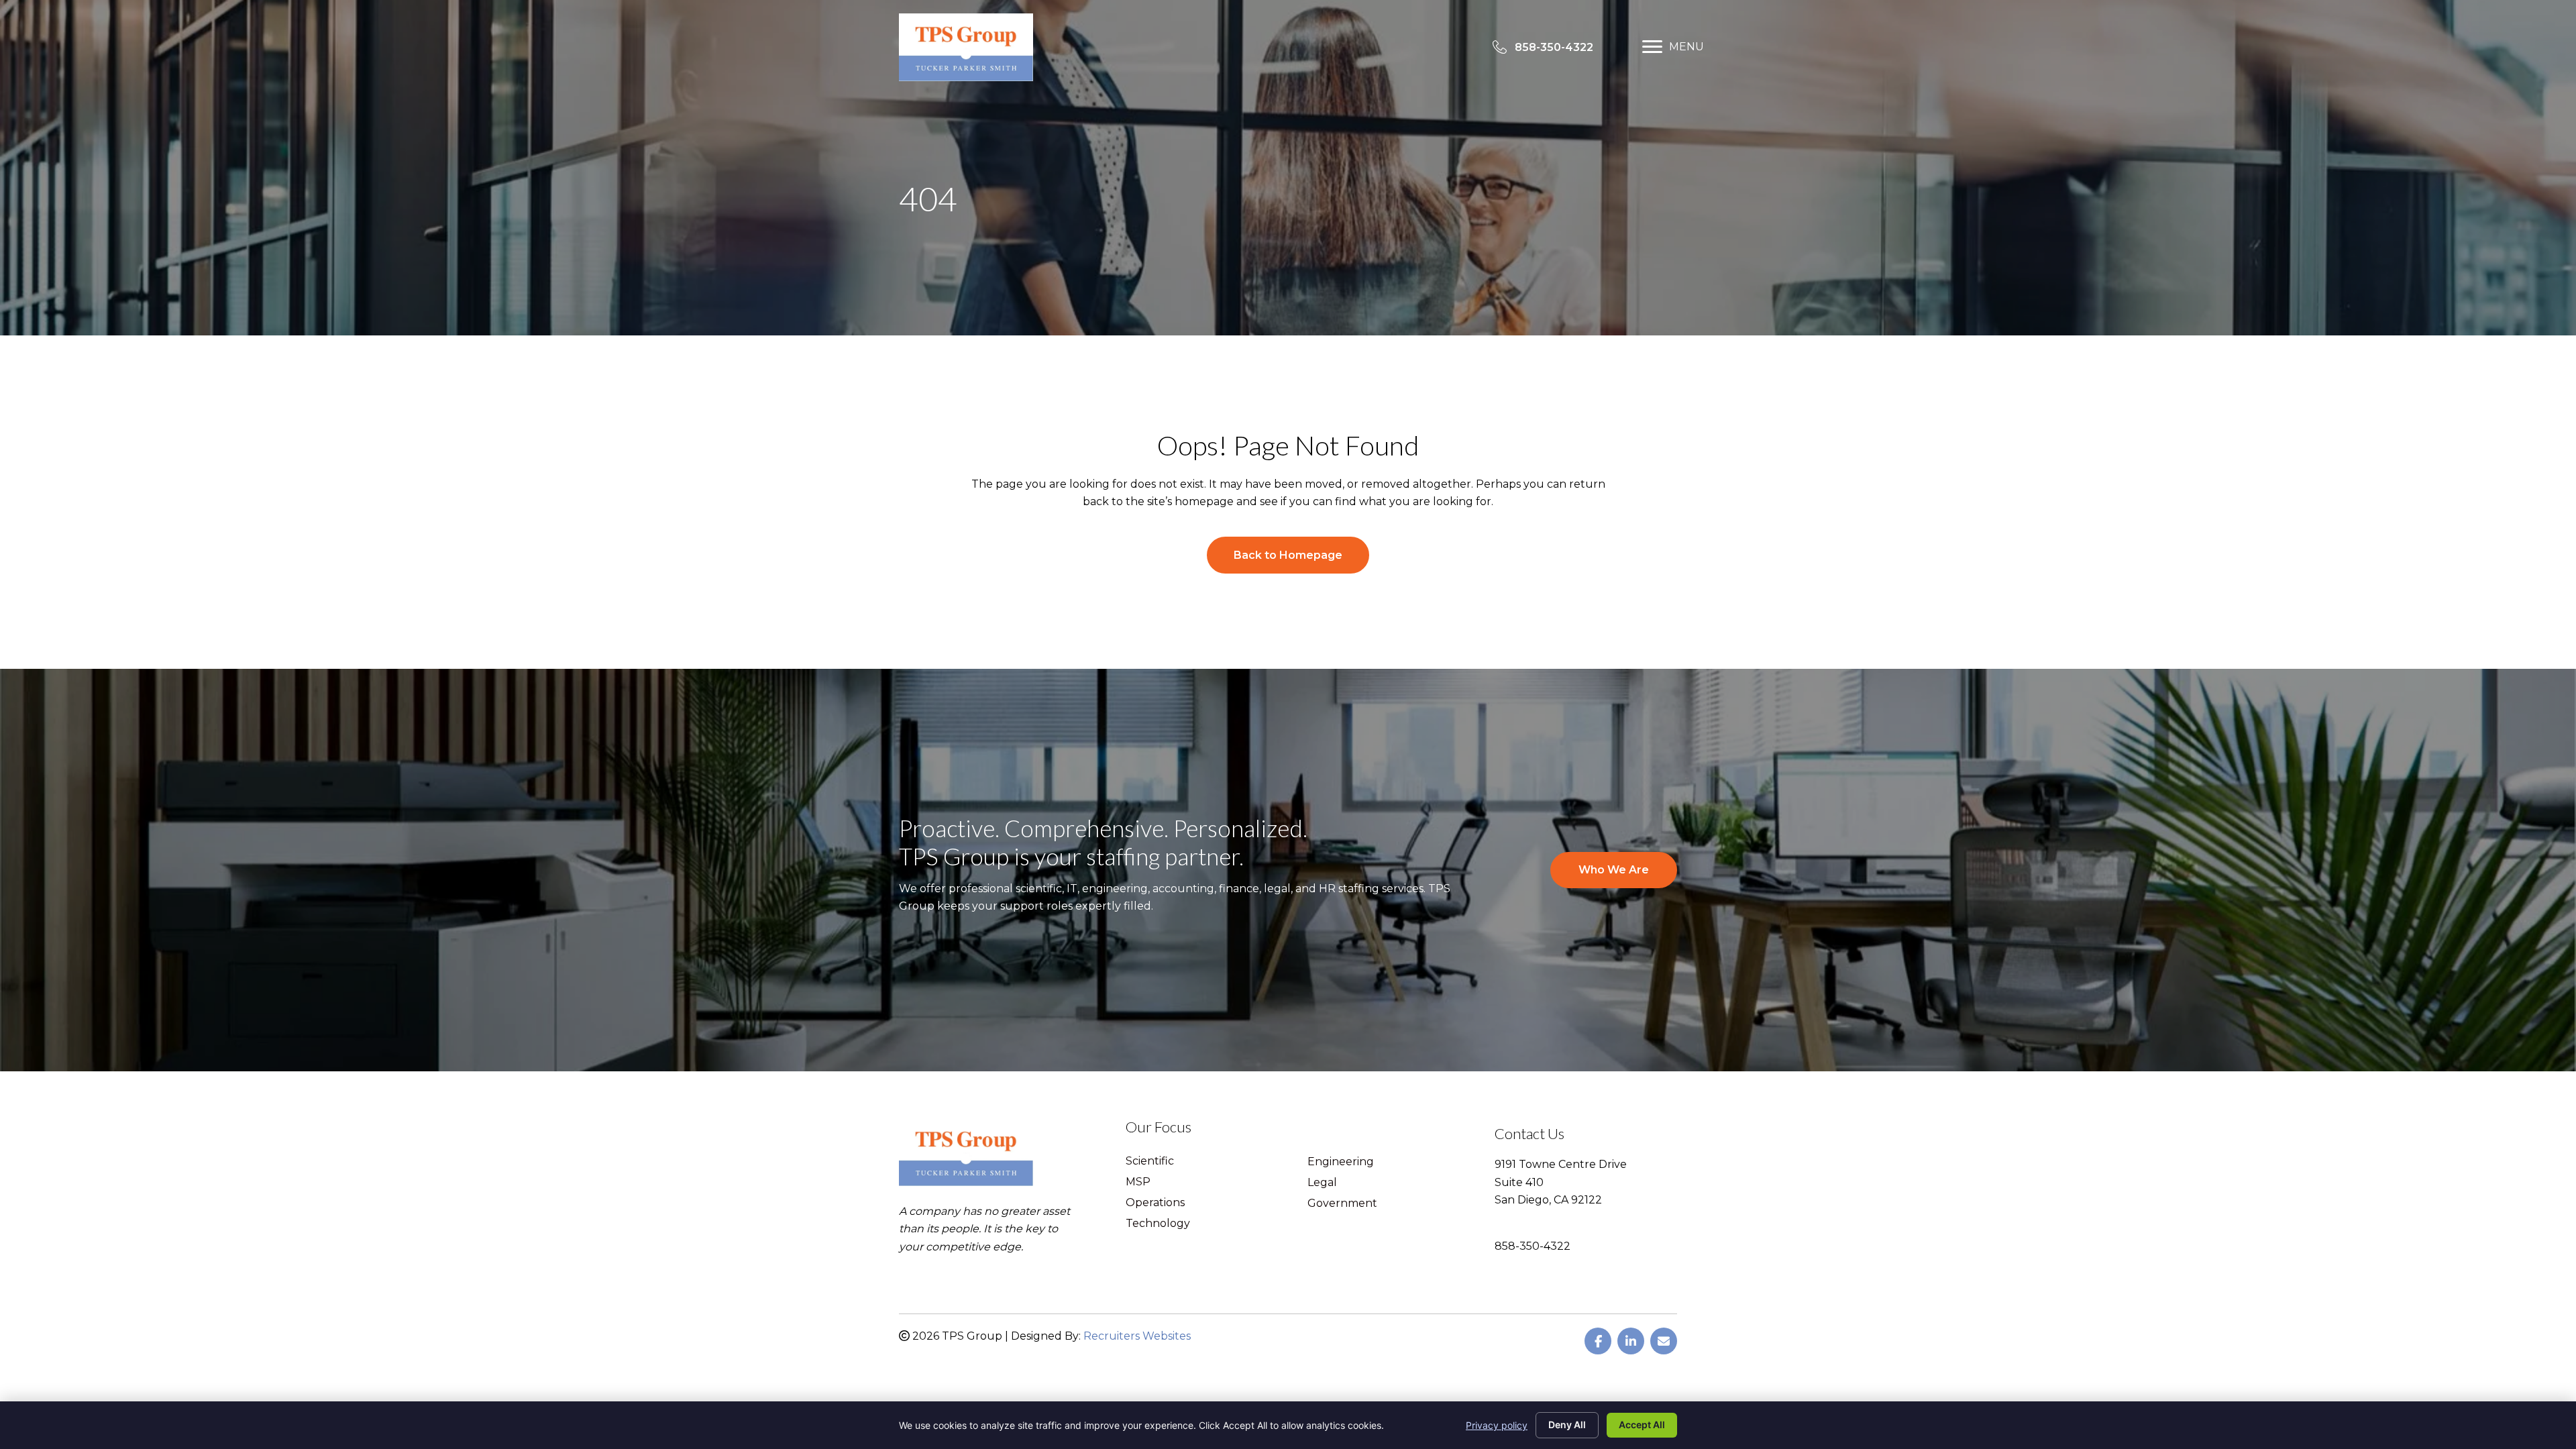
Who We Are (1614, 870)
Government (1342, 1204)
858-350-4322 (1533, 1246)
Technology (1158, 1224)
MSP (1138, 1182)
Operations (1155, 1203)
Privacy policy (1497, 1425)
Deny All (1567, 1425)
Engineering (1341, 1162)
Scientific (1150, 1162)
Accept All (1642, 1425)
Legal (1322, 1183)
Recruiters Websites (1137, 1336)
